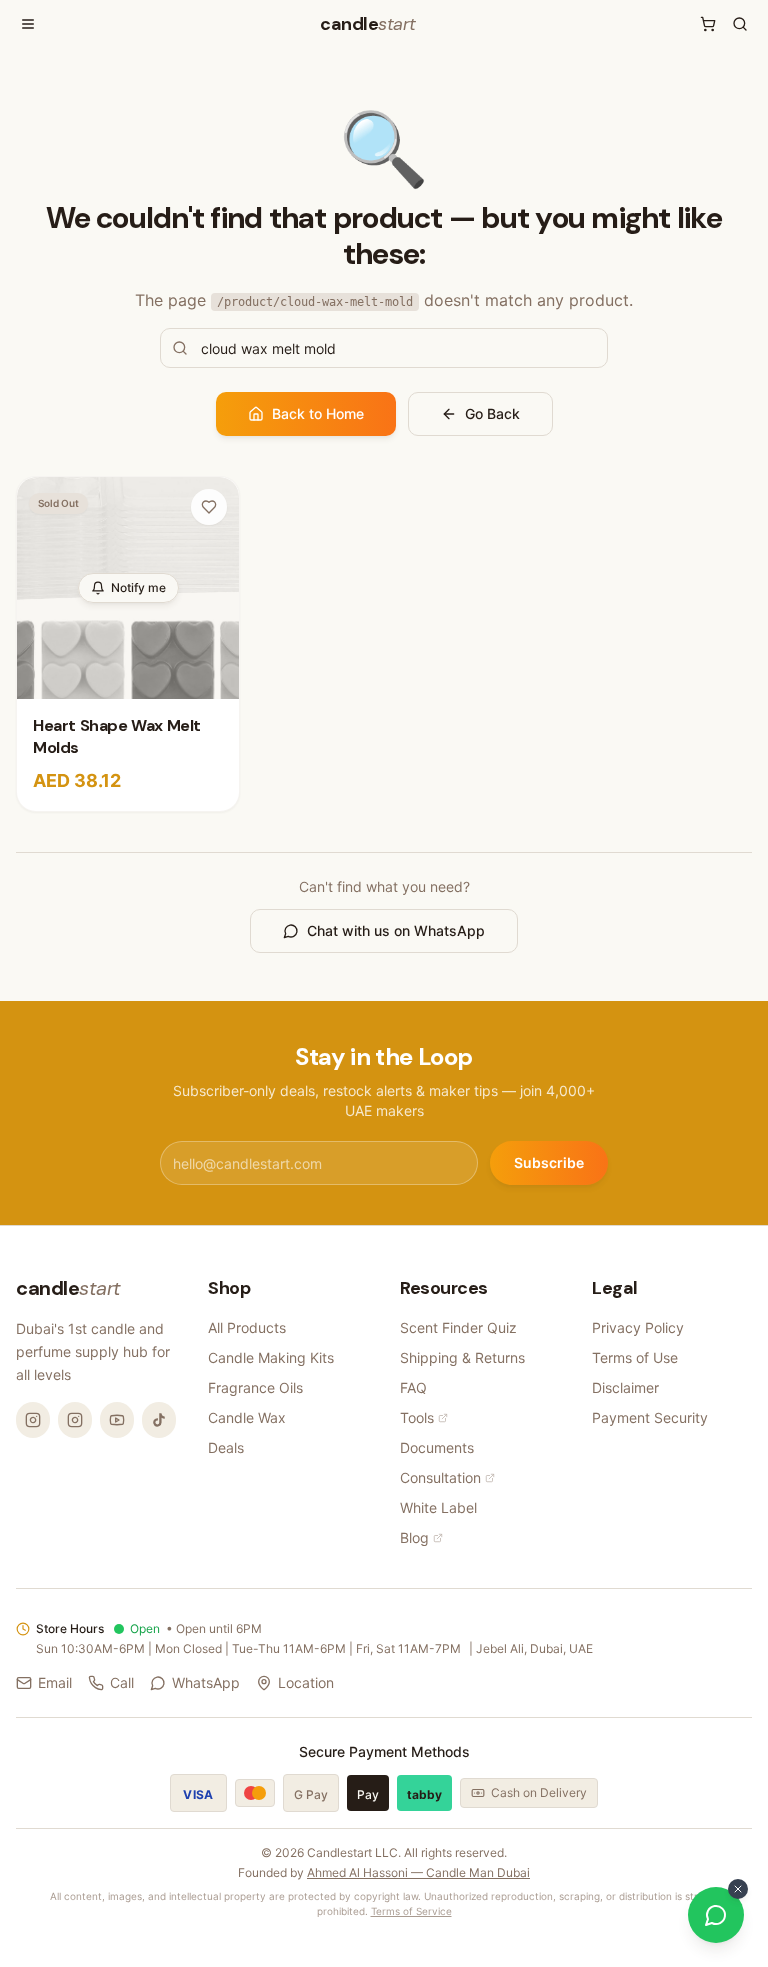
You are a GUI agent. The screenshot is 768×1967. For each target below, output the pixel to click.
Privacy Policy (638, 1327)
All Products (247, 1327)
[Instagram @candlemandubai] (33, 1420)
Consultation (440, 1477)
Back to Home (318, 413)
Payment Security (650, 1417)
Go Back (492, 413)
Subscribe (549, 1162)
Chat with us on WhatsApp (396, 930)
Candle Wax (247, 1417)
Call (122, 1682)
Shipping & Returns (462, 1357)
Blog (414, 1537)
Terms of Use (635, 1357)
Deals (226, 1447)
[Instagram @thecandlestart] (75, 1420)
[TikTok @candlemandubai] (159, 1420)
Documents (437, 1447)
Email (55, 1682)
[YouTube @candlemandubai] (117, 1420)
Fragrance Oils (255, 1387)
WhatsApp (206, 1682)
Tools (417, 1417)
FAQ (413, 1387)
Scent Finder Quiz (458, 1327)
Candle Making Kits (271, 1357)
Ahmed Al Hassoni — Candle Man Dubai (418, 1872)
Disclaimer (625, 1387)
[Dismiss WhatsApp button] (738, 1889)
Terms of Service (411, 1911)
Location (306, 1682)
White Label (438, 1507)
